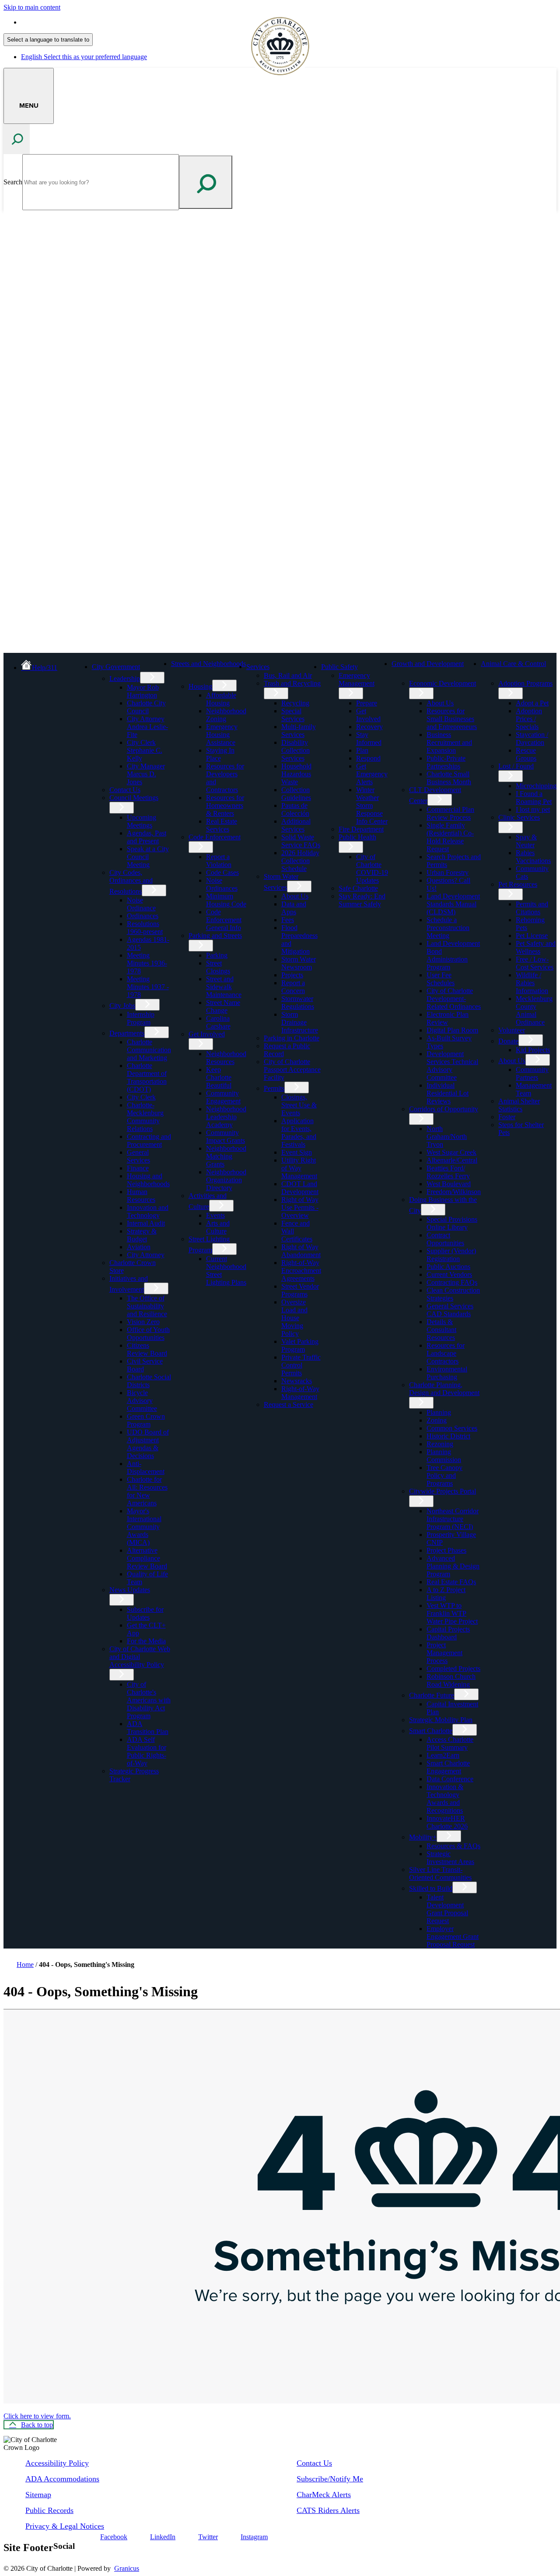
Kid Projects (533, 1050)
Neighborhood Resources (226, 1058)
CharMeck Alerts (324, 2495)
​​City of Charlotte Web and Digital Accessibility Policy (140, 1657)
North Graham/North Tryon (447, 1136)
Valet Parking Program (300, 1345)
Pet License (532, 936)
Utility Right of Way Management (299, 1168)
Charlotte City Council (146, 707)
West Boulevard (449, 1184)
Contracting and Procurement (149, 1140)
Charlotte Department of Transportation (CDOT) (147, 1077)
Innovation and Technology (148, 1211)
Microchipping (536, 786)
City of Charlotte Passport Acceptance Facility (292, 1070)
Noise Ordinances (222, 884)
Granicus (127, 2568)
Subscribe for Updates (145, 1613)
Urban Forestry (448, 872)
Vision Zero (143, 1322)
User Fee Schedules (441, 979)
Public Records (49, 2510)
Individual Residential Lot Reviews (448, 1093)
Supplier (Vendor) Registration (451, 1255)
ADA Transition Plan (148, 1728)
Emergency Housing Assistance (222, 735)
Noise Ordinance (141, 904)
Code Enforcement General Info (224, 920)
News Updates (130, 1590)
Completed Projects (453, 1669)
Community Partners (532, 1073)
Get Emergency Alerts (372, 774)
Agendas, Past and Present (147, 837)
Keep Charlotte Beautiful (219, 1077)
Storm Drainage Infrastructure (300, 1022)
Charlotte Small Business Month (449, 778)
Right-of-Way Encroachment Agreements (301, 1270)
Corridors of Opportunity (444, 1109)
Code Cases (222, 872)
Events (215, 1215)
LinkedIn (163, 2537)
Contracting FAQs (452, 1282)
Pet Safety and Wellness (536, 947)
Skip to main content (32, 7)
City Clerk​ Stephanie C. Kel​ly (145, 750)
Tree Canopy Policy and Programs (444, 1475)
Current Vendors (449, 1274)
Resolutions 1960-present (145, 928)
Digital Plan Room (452, 1030)
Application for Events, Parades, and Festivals (299, 1133)
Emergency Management (357, 679)
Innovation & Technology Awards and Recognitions (445, 1799)
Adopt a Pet (532, 703)
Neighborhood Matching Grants (226, 1156)
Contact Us (125, 790)
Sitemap (38, 2495)
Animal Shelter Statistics (519, 1105)
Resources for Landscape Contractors (446, 1353)
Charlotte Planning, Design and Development (444, 1389)
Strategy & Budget (142, 1235)
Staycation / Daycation (532, 738)
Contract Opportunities (445, 1239)
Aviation (139, 1247)
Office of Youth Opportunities (148, 1334)
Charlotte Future (432, 1695)
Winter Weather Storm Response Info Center (372, 805)
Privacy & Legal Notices (65, 2526)
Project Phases (446, 1550)
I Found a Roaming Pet (534, 798)
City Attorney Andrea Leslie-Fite (147, 727)
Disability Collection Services (296, 750)
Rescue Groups (526, 754)
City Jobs (122, 1006)
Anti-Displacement (146, 1468)
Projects (292, 975)
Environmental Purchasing (447, 1373)
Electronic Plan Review (448, 1018)
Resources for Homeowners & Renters (225, 805)
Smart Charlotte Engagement (448, 1767)
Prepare (367, 703)
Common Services (452, 1428)
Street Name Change (223, 1006)
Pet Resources (518, 884)
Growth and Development (428, 664)
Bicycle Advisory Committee (142, 1401)
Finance (138, 1168)
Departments (127, 1033)
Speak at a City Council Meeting (148, 857)
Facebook (114, 2537)
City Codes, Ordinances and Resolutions (131, 882)
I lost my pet (533, 809)
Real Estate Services (222, 825)
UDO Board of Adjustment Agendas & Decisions (148, 1444)
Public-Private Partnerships (446, 762)
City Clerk (141, 1097)
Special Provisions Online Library (452, 1223)
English (84, 22)
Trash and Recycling (292, 683)
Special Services (293, 715)
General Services (138, 1156)
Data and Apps (294, 908)
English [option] (84, 57)
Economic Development (443, 683)
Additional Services (296, 825)
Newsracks (297, 1381)
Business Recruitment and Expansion (449, 742)
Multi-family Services (299, 731)
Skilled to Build (431, 1888)
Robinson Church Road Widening (451, 1680)
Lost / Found (516, 766)
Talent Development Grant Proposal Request (447, 1909)
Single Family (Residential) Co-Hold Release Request (450, 837)
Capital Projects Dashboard (448, 1633)
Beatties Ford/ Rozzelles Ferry (448, 1172)
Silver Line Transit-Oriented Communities (440, 1873)
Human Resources (141, 1196)
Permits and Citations (532, 908)
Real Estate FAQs (451, 1582)
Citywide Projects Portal (443, 1491)
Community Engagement (223, 1097)
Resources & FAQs (453, 1846)
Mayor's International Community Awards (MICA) (144, 1527)
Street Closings (218, 967)
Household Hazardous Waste (296, 774)
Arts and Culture (218, 1227)
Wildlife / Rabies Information (532, 983)
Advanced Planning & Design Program (453, 1566)
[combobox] (48, 40)
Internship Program (141, 1018)
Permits (274, 1088)
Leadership (125, 678)
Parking (217, 955)
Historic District (448, 1436)
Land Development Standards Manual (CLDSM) (453, 904)
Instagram (254, 2537)
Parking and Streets (215, 936)
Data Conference (450, 1779)
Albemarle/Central (452, 1160)
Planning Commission (444, 1456)
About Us (295, 896)
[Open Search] (17, 139)
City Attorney (146, 1255)
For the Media (146, 1641)
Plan (362, 750)
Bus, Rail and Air (288, 675)
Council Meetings (134, 798)
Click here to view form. (37, 2416)
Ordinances (143, 916)
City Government (116, 667)
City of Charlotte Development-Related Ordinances (454, 999)
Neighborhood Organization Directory (226, 1180)
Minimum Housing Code (226, 900)
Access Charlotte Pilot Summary (450, 1743)
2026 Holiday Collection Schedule (300, 861)
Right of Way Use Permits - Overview (300, 1207)
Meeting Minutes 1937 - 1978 (148, 987)
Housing (200, 686)
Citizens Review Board (147, 1349)
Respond (368, 758)
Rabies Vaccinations (533, 857)
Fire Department (361, 829)
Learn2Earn (443, 1755)
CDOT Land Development (300, 1188)
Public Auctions (448, 1267)
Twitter (208, 2537)
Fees (288, 920)
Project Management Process (444, 1653)
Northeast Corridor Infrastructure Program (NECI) (453, 1519)
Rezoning (440, 1444)
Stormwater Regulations (298, 1003)
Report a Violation (219, 861)
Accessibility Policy (57, 2463)
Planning (439, 1412)
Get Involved (207, 1034)
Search (13, 182)
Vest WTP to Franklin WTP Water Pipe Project (452, 1613)
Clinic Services (519, 817)
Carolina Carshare (218, 1022)
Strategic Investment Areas (450, 1858)
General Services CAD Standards (450, 1310)
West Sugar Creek (451, 1152)
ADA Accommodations (62, 2479)
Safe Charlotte (358, 888)
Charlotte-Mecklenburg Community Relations (145, 1117)
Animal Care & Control (513, 664)
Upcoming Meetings (142, 821)
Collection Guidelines (296, 794)
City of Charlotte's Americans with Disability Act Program (149, 1700)
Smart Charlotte (431, 1731)
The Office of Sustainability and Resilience (147, 1306)
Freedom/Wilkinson (454, 1192)
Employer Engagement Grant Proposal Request (453, 1936)
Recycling (295, 703)
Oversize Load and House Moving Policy (294, 1318)
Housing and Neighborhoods (148, 1180)
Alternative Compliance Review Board (147, 1558)
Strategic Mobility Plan (441, 1720)
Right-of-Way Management (300, 1393)
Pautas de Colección (295, 809)
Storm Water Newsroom (299, 963)
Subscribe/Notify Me (330, 2479)
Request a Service (289, 1404)
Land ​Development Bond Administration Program (453, 955)
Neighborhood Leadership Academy (226, 1117)
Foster (507, 1117)
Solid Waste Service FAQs (301, 841)
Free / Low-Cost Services (535, 963)
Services (258, 667)
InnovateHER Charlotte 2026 (447, 1822)
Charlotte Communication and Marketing (149, 1050)
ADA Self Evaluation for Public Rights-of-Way (147, 1751)
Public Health (357, 837)
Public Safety (339, 667)
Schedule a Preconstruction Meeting (448, 928)
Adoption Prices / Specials (529, 719)
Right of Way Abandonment (301, 1251)
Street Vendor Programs (300, 1290)
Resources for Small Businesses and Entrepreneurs (452, 719)
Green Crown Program (146, 1420)
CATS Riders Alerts (328, 2510)
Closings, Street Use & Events (299, 1105)
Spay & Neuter (526, 841)
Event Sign (297, 1152)
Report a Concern (293, 987)
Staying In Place (220, 754)
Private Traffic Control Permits (301, 1365)
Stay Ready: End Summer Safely (362, 900)
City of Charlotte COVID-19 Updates (372, 869)
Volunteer (512, 1030)
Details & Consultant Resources (441, 1330)
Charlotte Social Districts (149, 1381)
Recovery (369, 727)
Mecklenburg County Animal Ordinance (534, 1010)
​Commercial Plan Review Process (450, 813)
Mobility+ (423, 1837)
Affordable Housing (221, 699)
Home (25, 1965)
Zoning (437, 1420)
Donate (508, 1041)
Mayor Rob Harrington (143, 691)
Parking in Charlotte (292, 1038)
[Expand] (154, 666)
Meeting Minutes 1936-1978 (147, 963)
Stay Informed (369, 738)
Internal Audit (146, 1223)
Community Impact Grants (226, 1136)
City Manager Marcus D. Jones (146, 774)
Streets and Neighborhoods (208, 664)
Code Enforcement (215, 837)
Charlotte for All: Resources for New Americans (147, 1491)
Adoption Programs (525, 683)
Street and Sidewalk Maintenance (224, 987)
